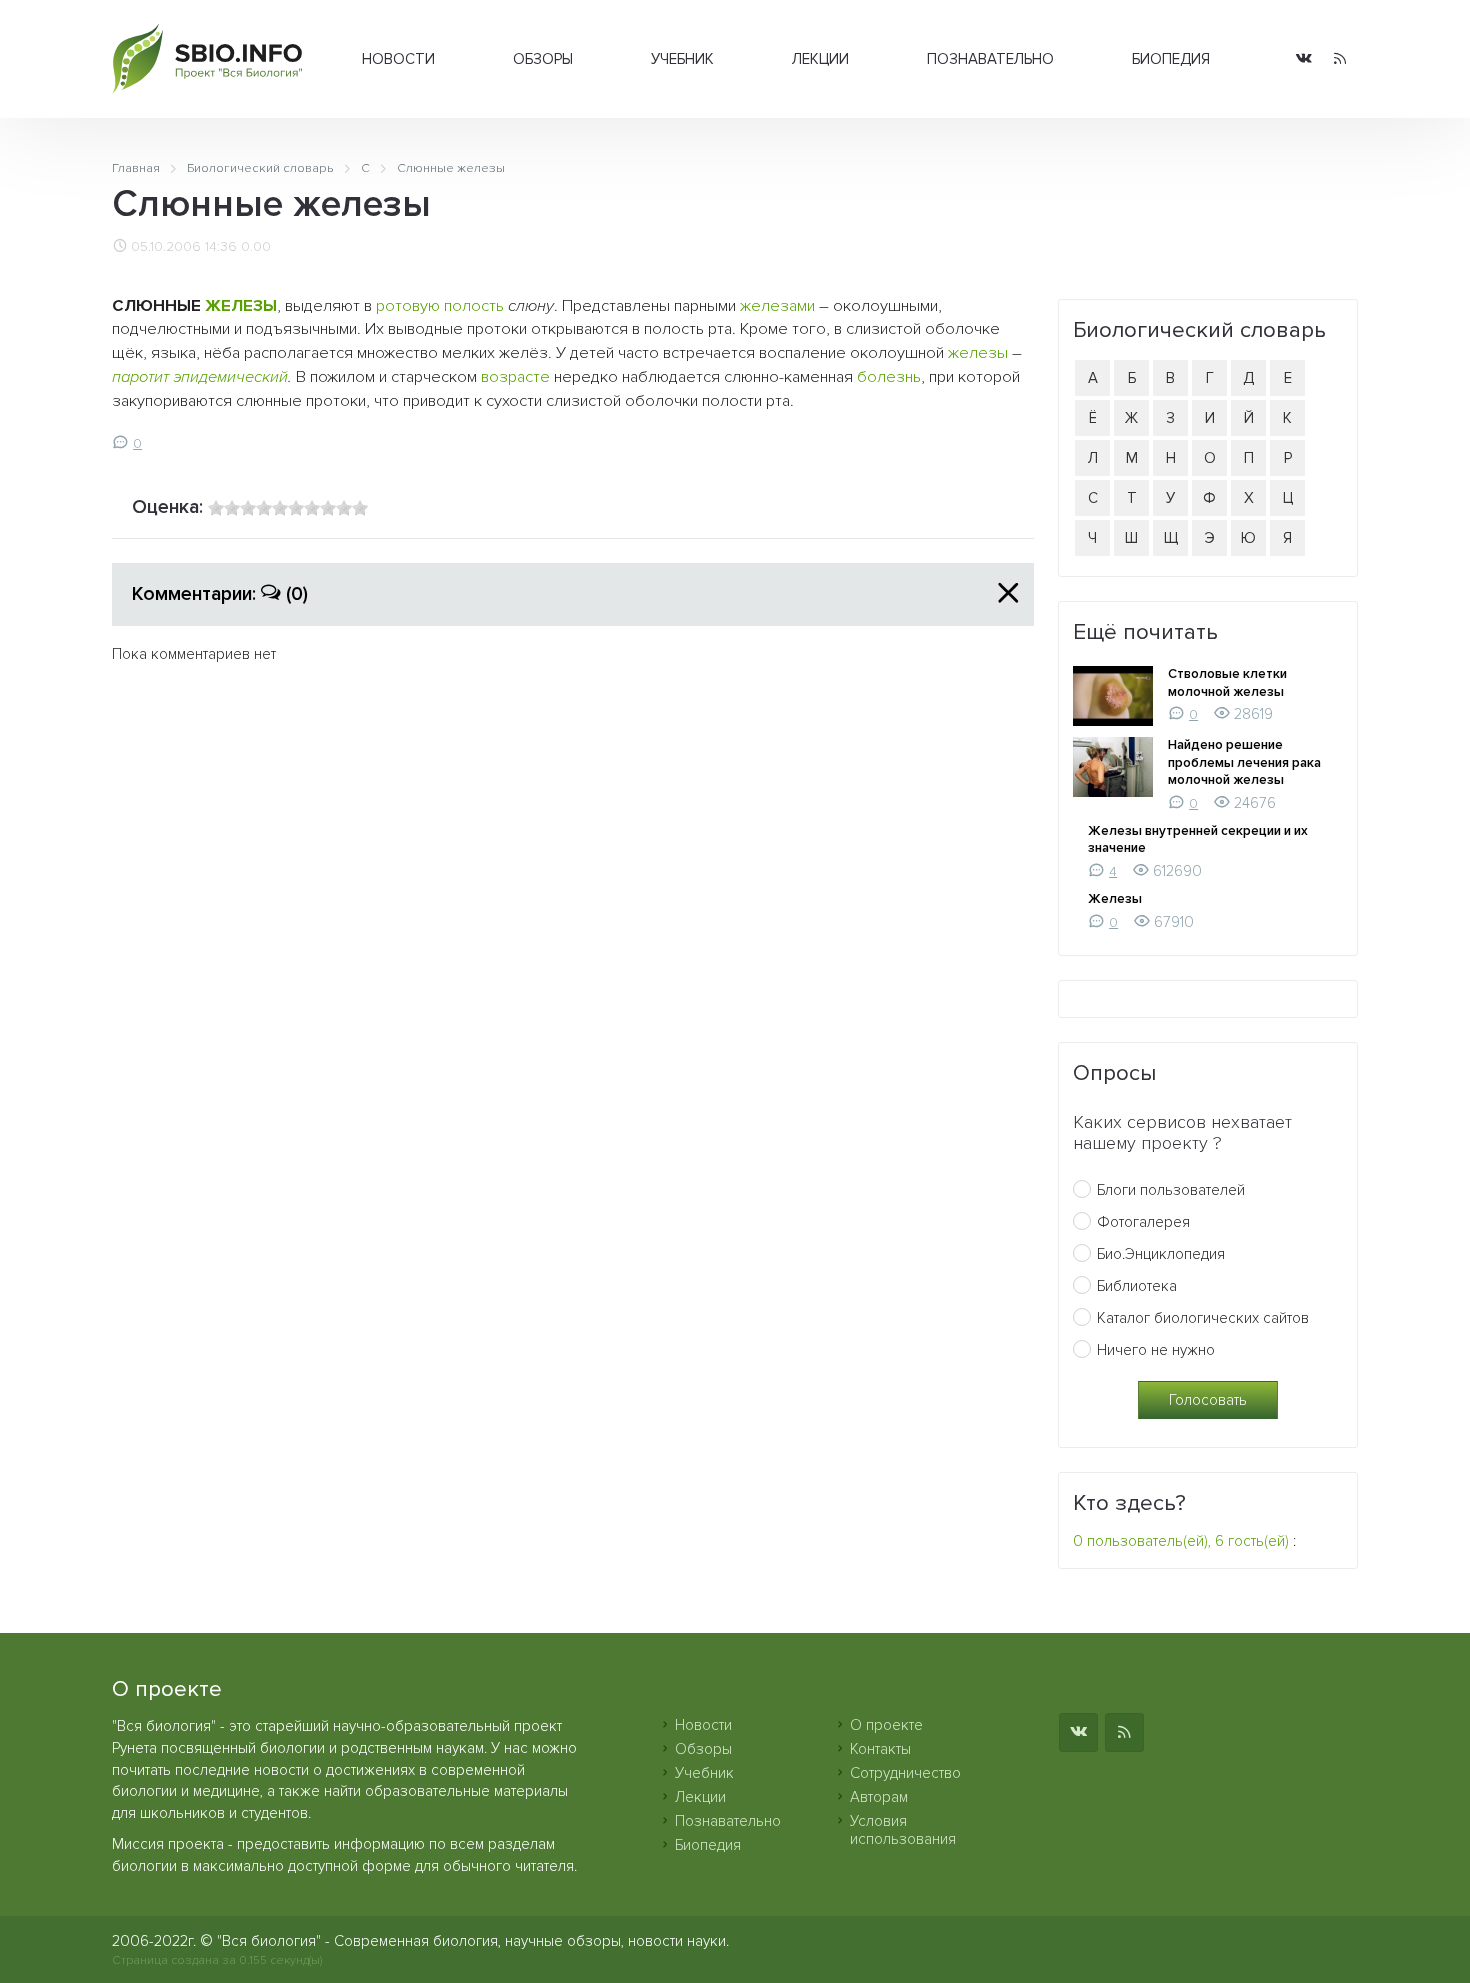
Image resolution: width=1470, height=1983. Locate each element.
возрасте (515, 377)
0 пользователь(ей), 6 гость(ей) (1181, 1541)
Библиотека (1137, 1286)
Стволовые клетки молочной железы (1227, 683)
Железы (1115, 899)
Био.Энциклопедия (1161, 1254)
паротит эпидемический (200, 377)
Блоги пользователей (1171, 1190)
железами (777, 306)
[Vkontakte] (1304, 59)
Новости (398, 59)
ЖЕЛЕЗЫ (241, 306)
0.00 (256, 247)
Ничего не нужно (1156, 1350)
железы (978, 353)
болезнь (889, 377)
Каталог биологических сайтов (1203, 1318)
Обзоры (543, 59)
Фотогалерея (1143, 1222)
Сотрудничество (905, 1773)
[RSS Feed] (1340, 59)
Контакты (880, 1749)
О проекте (886, 1725)
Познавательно (990, 59)
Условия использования (903, 1830)
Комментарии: (220, 594)
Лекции (820, 59)
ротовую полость (440, 306)
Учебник (682, 59)
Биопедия (1171, 59)
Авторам (879, 1797)
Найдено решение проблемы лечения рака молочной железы (1244, 762)
